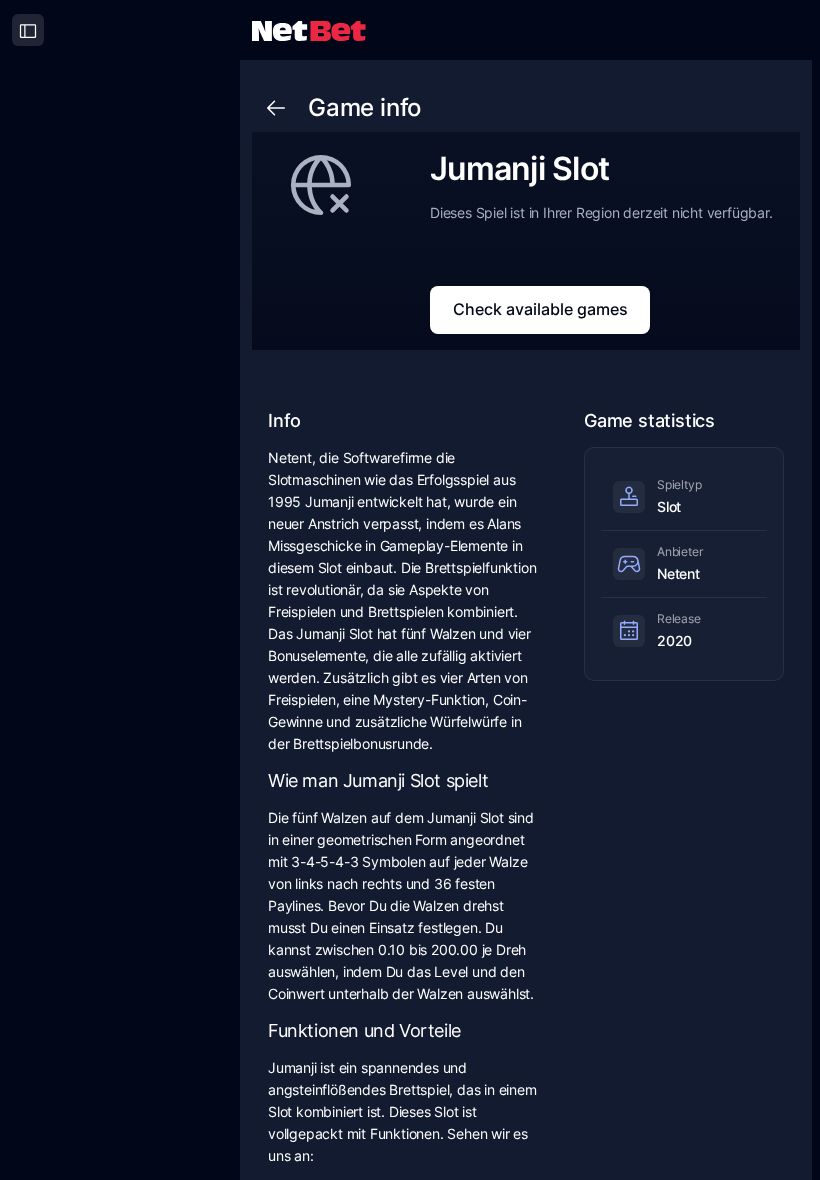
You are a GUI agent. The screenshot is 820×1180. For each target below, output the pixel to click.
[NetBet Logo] (309, 29)
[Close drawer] (28, 30)
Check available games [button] (540, 309)
